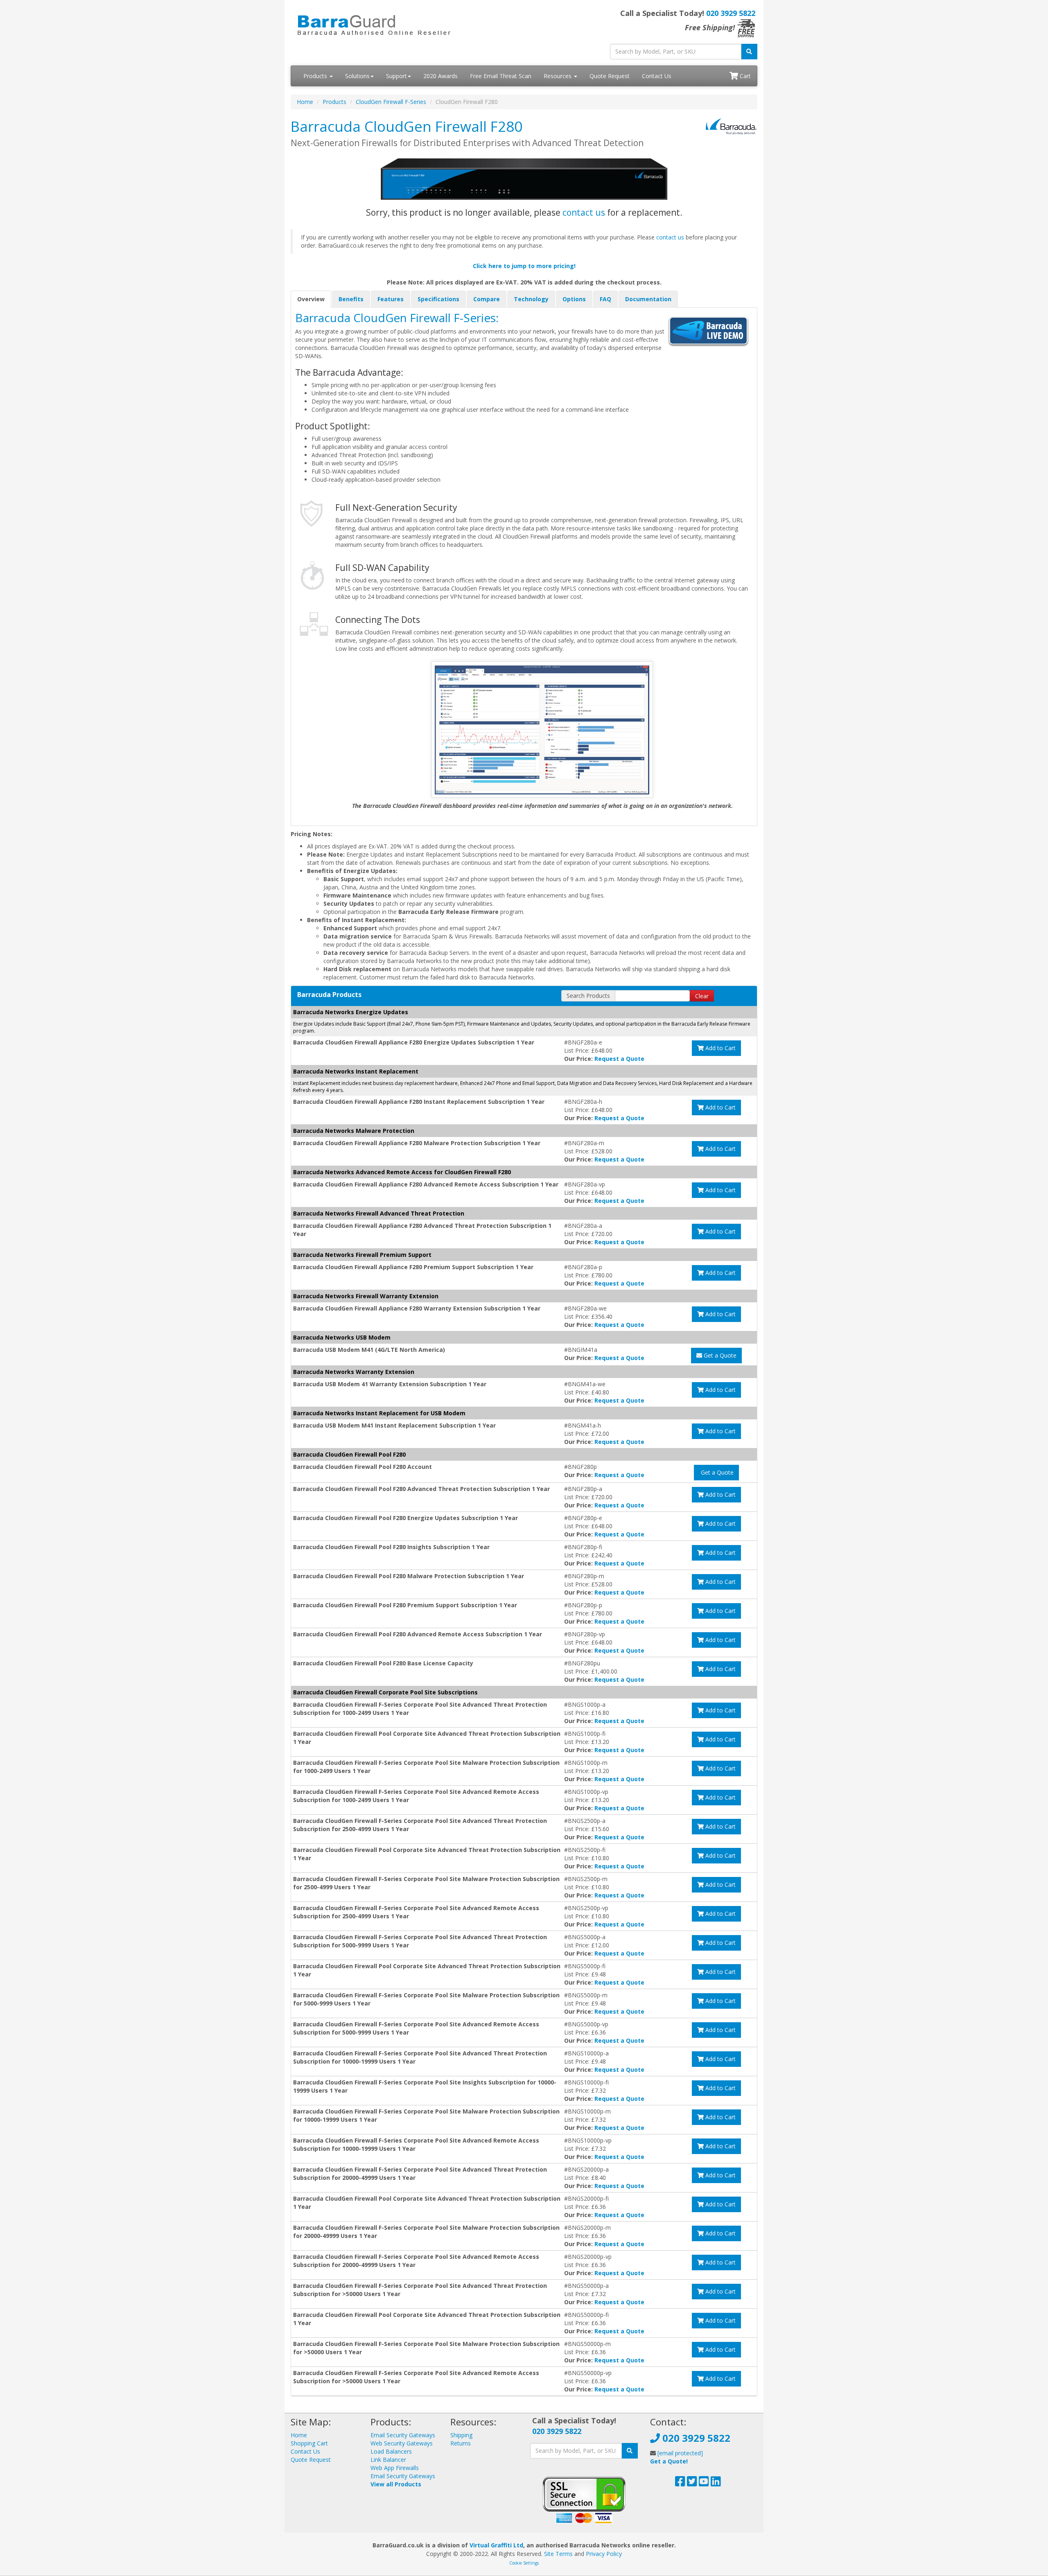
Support (396, 76)
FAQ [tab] (605, 299)
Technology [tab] (531, 299)
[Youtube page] (704, 2483)
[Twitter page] (692, 2483)
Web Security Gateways (402, 2443)
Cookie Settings (524, 2563)
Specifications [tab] (438, 299)
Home (305, 102)
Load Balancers (391, 2451)
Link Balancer (388, 2460)
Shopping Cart (309, 2443)
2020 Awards (440, 76)
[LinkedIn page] (716, 2483)
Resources (558, 76)
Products (316, 76)
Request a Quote (619, 1059)
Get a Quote (719, 1355)
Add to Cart (720, 1048)
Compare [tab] (487, 299)
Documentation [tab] (648, 299)
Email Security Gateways (403, 2435)
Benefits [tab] (351, 299)
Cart (744, 76)
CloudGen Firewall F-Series (391, 102)
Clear (702, 996)
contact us (584, 212)
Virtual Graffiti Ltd (496, 2545)
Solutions (357, 76)
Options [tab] (574, 299)
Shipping (461, 2435)
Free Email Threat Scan (501, 76)
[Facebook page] (680, 2483)
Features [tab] (391, 299)
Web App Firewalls (395, 2468)
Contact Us (657, 76)
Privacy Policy (604, 2554)
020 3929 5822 (731, 13)
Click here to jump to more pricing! (524, 266)
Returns (461, 2443)
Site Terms (558, 2554)
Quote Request (610, 76)
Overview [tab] (311, 299)
